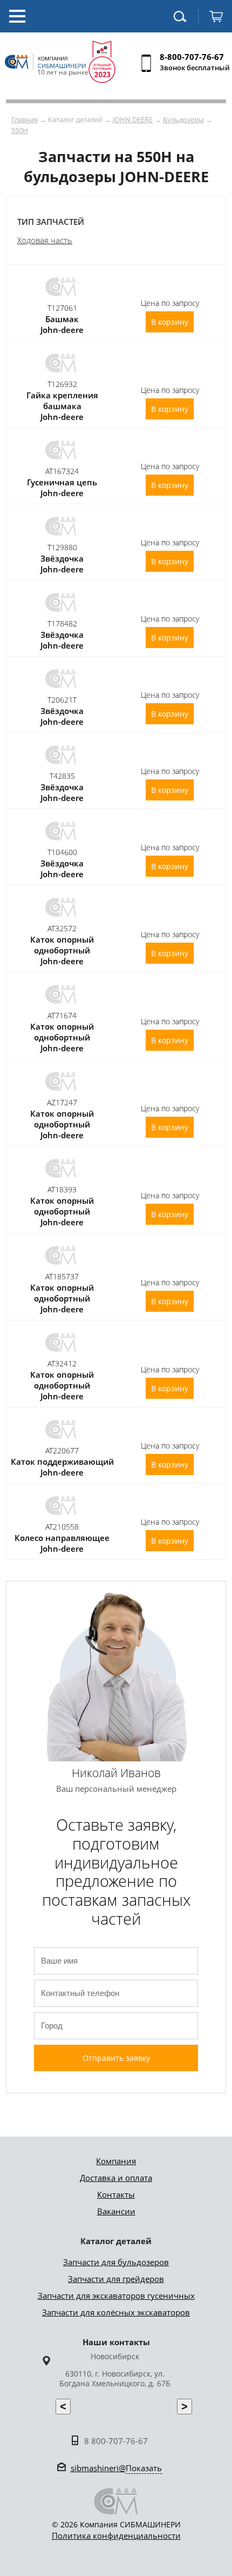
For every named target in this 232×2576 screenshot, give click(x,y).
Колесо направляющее (62, 1538)
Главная (25, 119)
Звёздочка (62, 558)
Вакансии (116, 2211)
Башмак (62, 319)
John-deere (62, 330)
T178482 (62, 623)
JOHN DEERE (133, 119)
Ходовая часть (45, 240)
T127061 (62, 308)
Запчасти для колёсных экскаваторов (116, 2312)
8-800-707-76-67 (192, 57)
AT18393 (62, 1189)
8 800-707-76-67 (116, 2441)
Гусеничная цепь (62, 482)
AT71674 (62, 1015)
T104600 (62, 852)
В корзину (170, 322)
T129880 (62, 547)
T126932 (62, 384)
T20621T (62, 700)
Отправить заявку (116, 2058)
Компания (116, 2161)
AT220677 (62, 1450)
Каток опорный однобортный (62, 945)
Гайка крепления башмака (62, 401)
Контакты (116, 2194)
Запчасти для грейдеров (116, 2279)
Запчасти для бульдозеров (116, 2262)
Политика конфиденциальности (116, 2535)
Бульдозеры (183, 119)
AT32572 (62, 928)
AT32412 (62, 1363)
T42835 (62, 776)
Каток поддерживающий (62, 1461)
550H (20, 130)
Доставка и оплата (116, 2178)
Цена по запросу (170, 303)
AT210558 (62, 1527)
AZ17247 (62, 1102)
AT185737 (62, 1276)
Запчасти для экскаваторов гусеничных (116, 2295)
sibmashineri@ (116, 2468)
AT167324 (62, 471)
